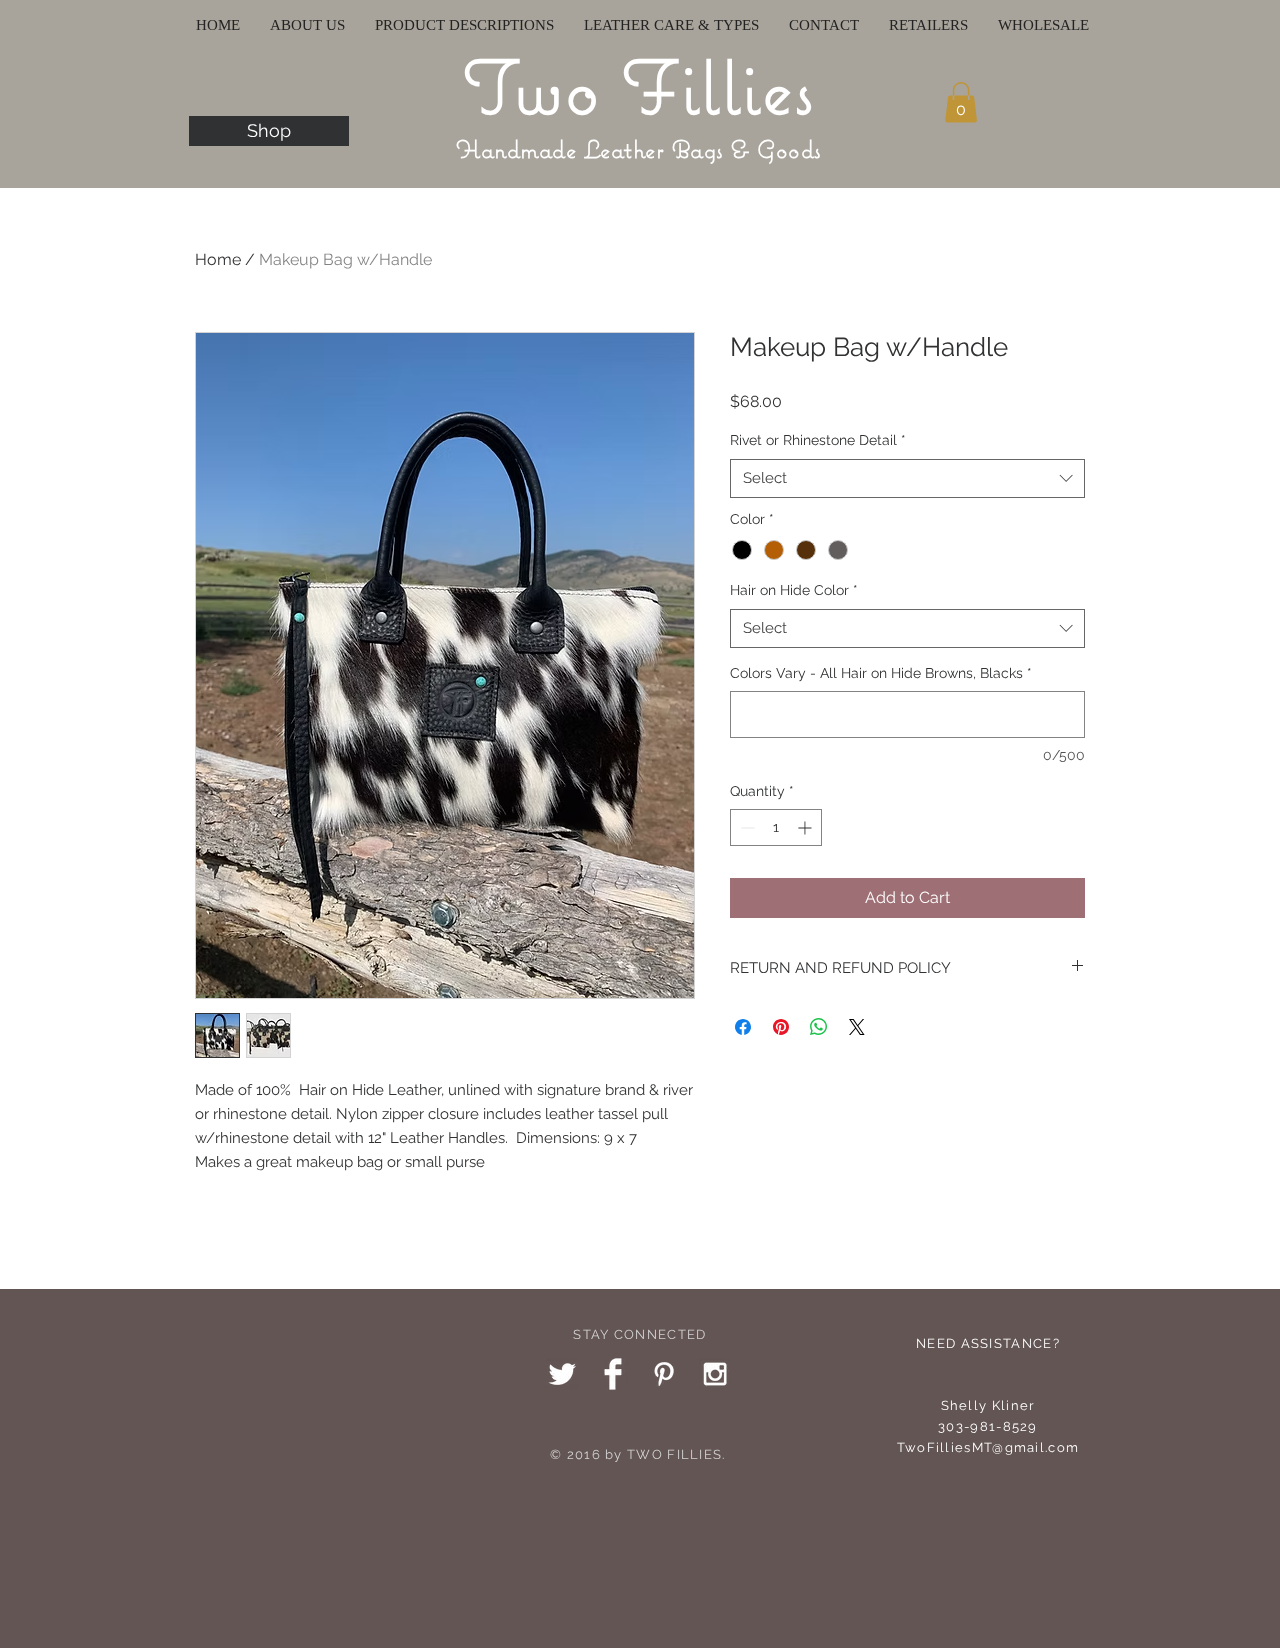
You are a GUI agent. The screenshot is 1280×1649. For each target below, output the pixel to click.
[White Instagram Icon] (715, 1374)
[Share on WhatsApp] (819, 1027)
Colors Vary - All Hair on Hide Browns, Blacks (881, 673)
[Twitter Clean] (562, 1374)
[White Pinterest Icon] (664, 1374)
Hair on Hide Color (794, 590)
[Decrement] (745, 827)
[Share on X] (857, 1027)
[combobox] (907, 478)
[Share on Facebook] (743, 1027)
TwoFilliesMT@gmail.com (988, 1447)
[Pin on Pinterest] (781, 1027)
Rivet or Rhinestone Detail (818, 440)
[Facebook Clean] (613, 1374)
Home (218, 259)
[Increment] (806, 827)
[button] (961, 102)
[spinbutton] (776, 827)
